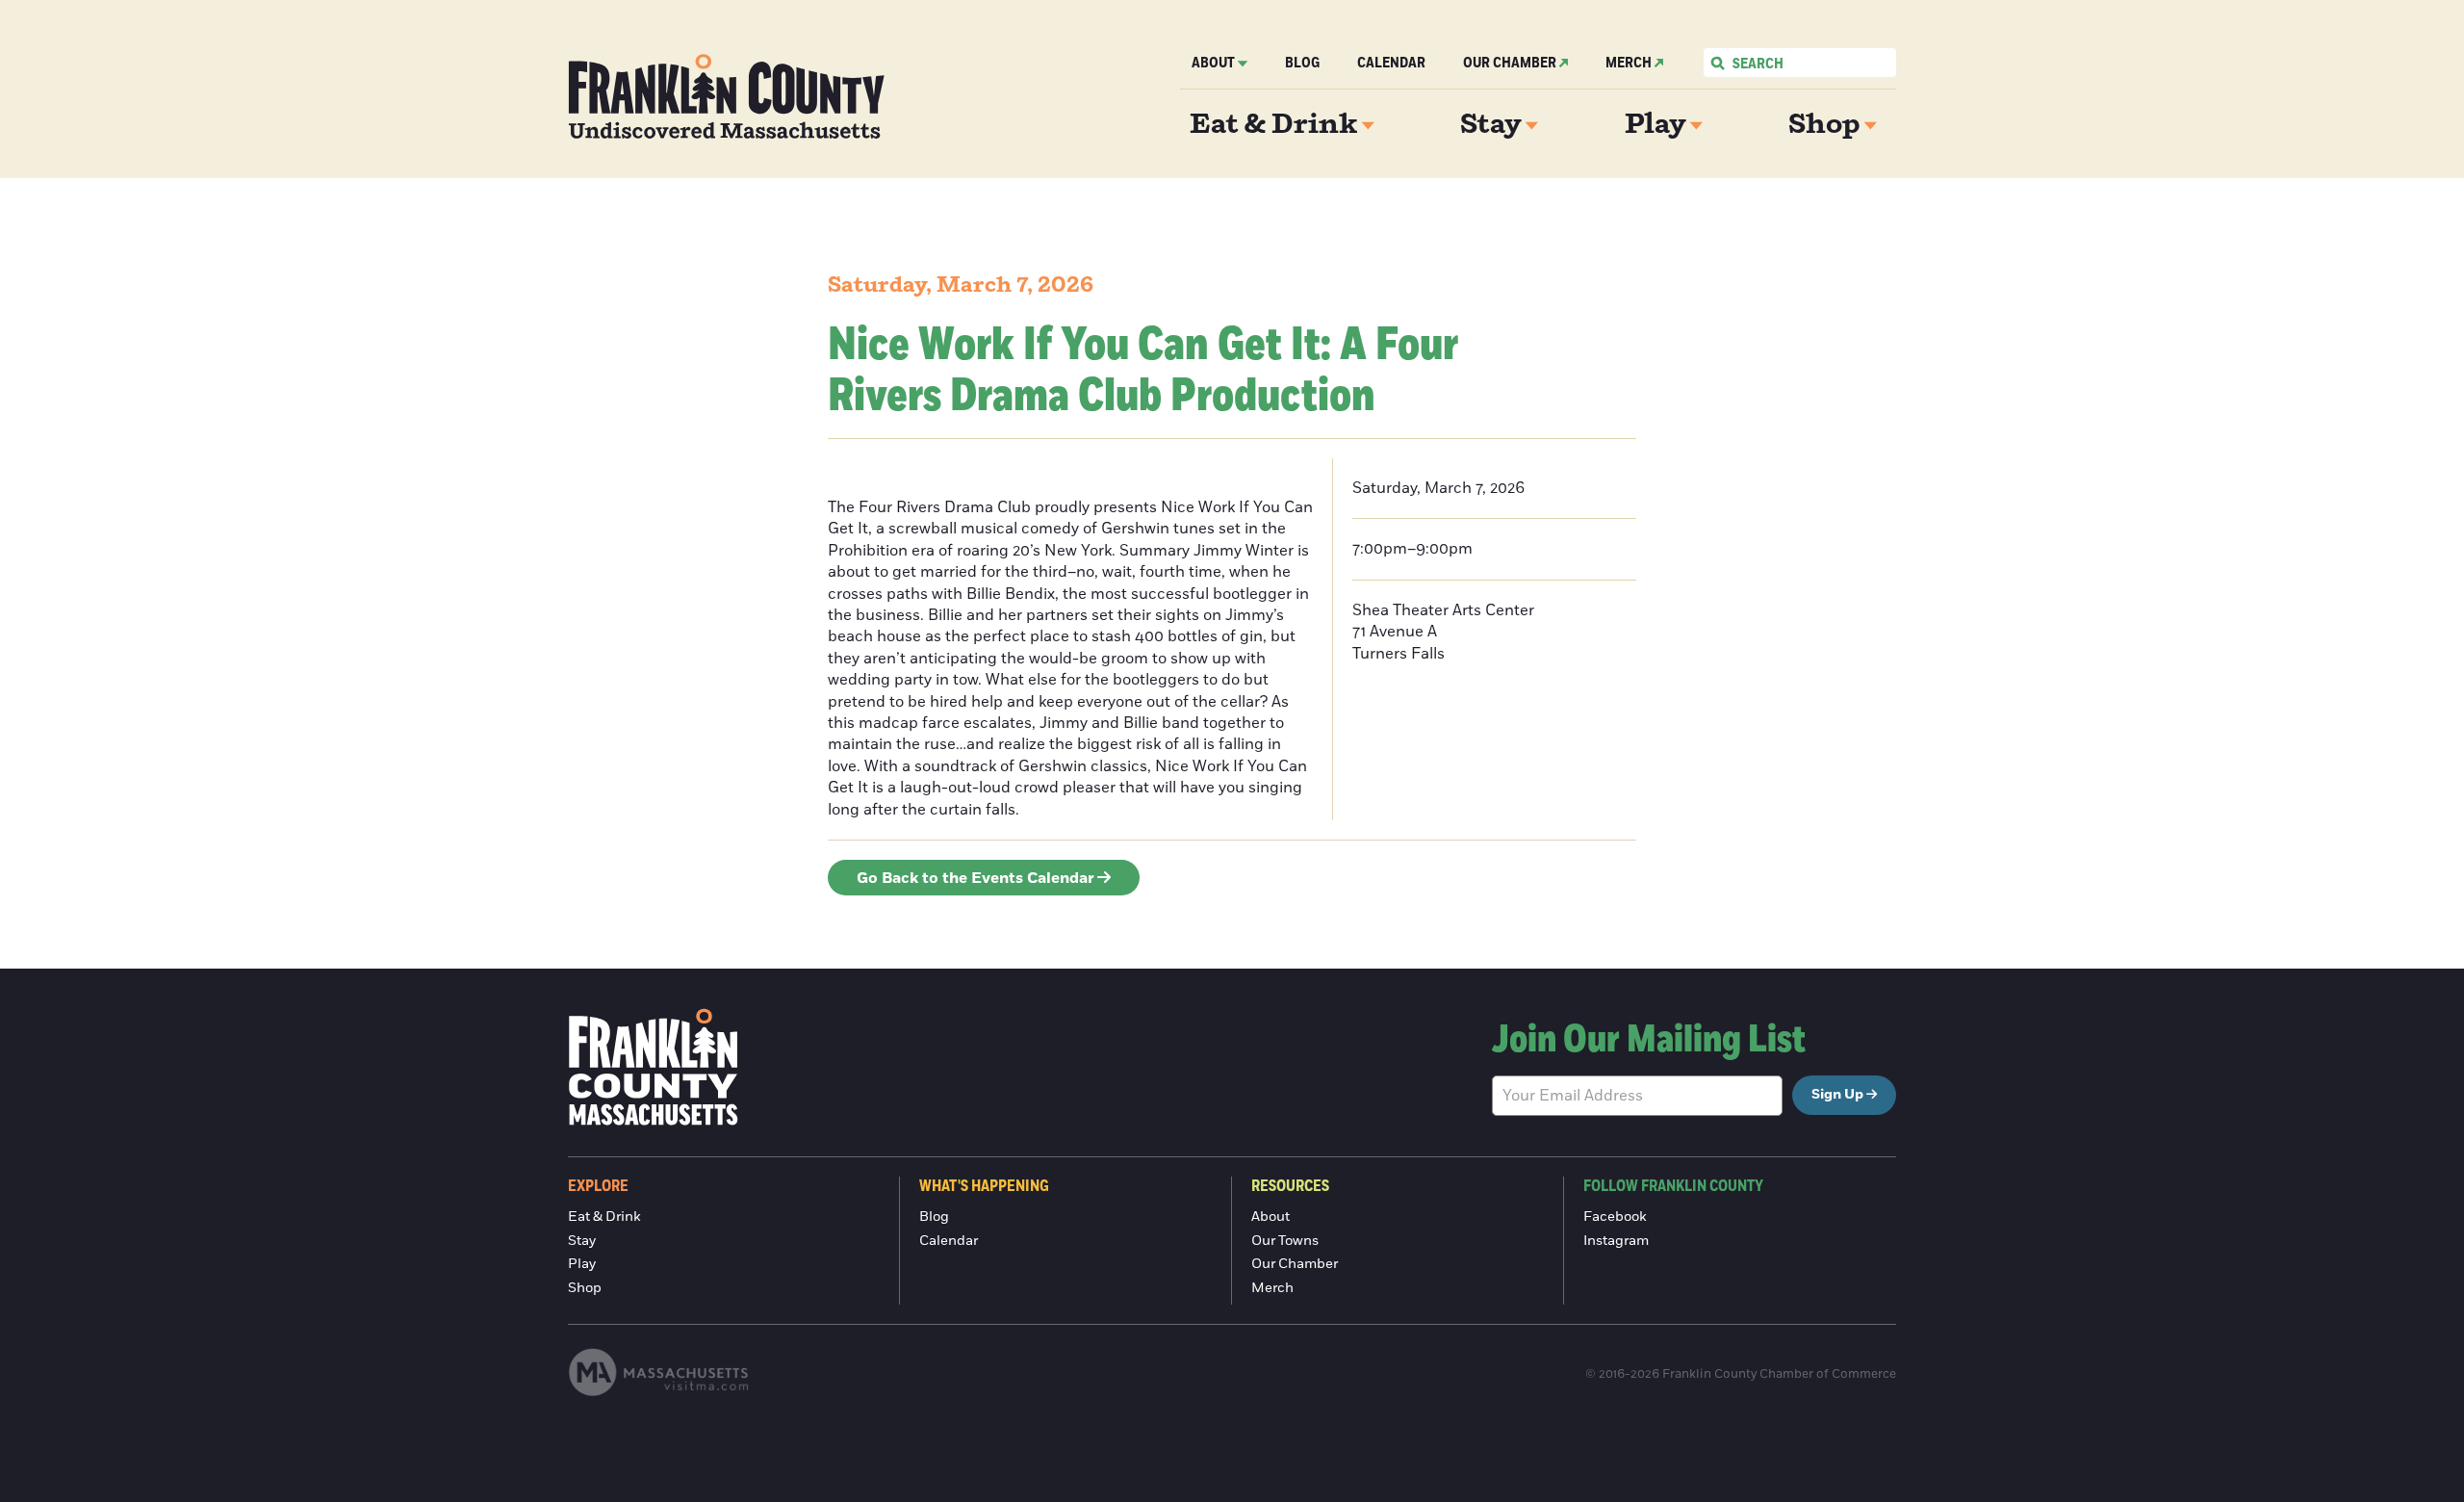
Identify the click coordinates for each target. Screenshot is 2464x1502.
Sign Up (1837, 1095)
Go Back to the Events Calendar (975, 878)
